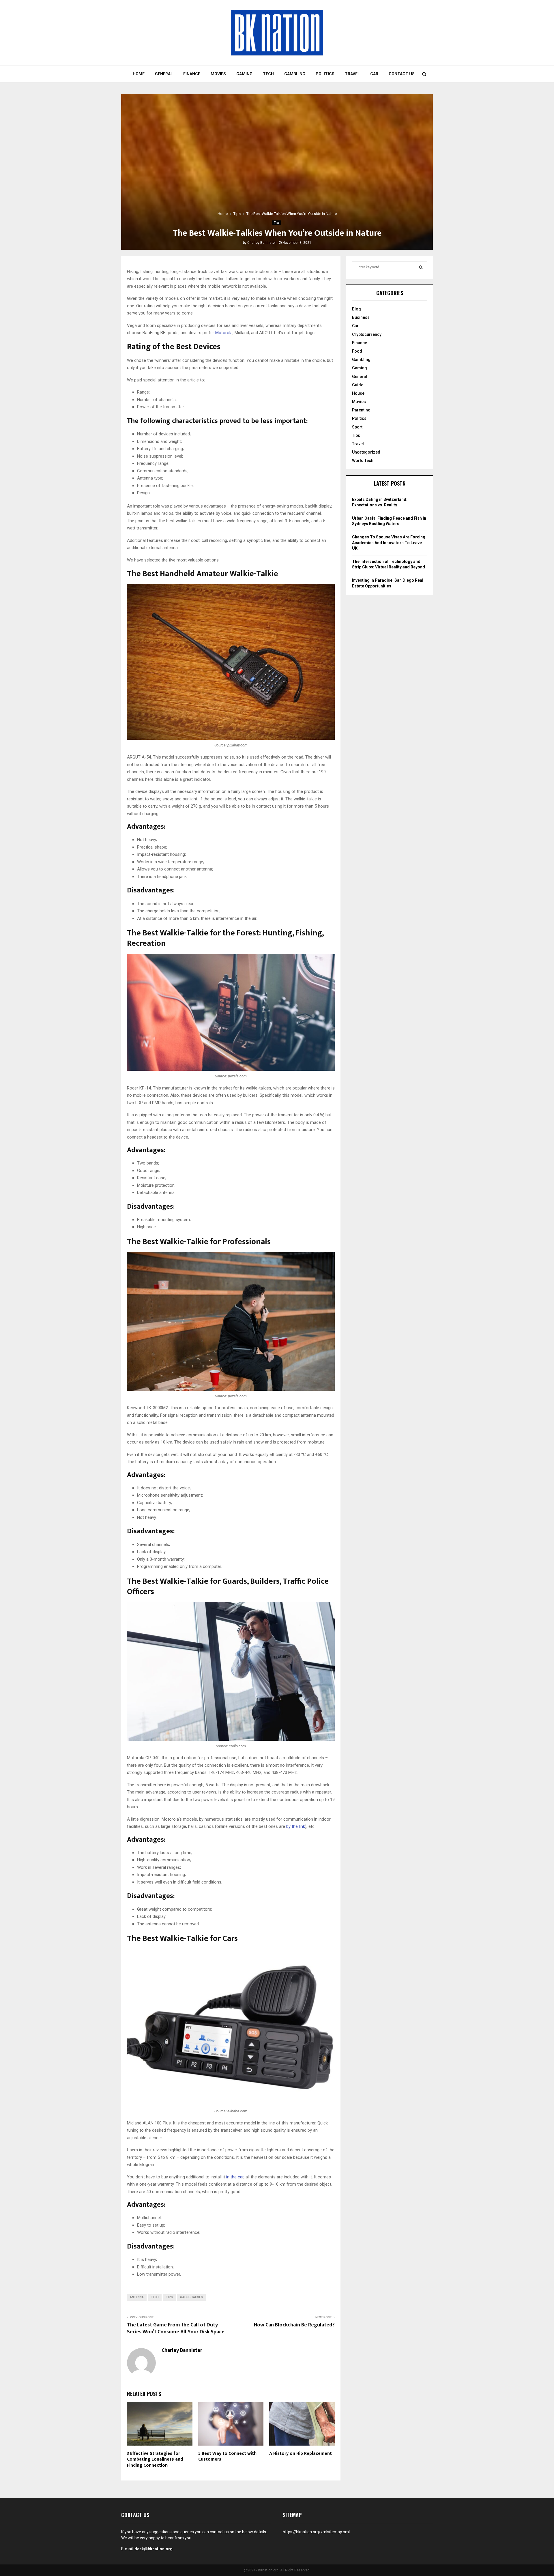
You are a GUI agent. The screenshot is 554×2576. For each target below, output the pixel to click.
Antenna (137, 2297)
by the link (296, 1826)
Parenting (361, 410)
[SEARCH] (421, 267)
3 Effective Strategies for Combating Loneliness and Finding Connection (155, 2460)
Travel (352, 74)
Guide (358, 385)
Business (361, 317)
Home (139, 74)
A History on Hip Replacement (301, 2454)
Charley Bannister (262, 243)
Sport (357, 427)
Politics (325, 74)
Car (374, 74)
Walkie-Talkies (191, 2297)
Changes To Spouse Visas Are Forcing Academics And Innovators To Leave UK (389, 543)
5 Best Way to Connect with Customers (227, 2457)
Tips (277, 223)
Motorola (224, 333)
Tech (268, 74)
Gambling (295, 74)
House (358, 393)
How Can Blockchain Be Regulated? (294, 2325)
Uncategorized (366, 452)
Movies (218, 74)
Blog (356, 309)
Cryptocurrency (367, 334)
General (164, 74)
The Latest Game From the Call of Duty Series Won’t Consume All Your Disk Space (176, 2328)
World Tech (363, 460)
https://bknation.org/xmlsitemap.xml (316, 2532)
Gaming (244, 74)
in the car (235, 2177)
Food (357, 351)
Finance (192, 74)
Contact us (402, 74)
